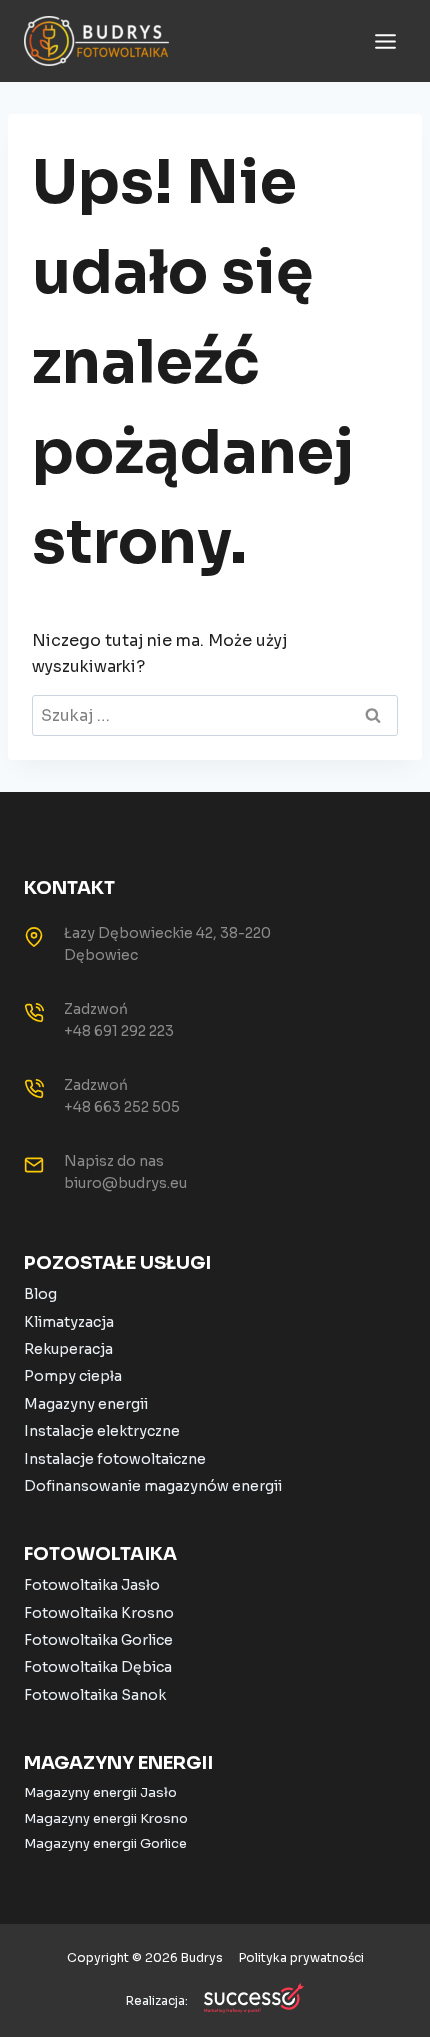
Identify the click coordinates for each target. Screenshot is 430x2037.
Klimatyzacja (69, 1322)
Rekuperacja (68, 1349)
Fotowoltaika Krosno (99, 1613)
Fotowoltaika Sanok (95, 1695)
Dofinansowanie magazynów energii (153, 1486)
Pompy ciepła (73, 1376)
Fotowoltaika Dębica (98, 1667)
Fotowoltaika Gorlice (98, 1640)
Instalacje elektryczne (102, 1431)
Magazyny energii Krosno (106, 1818)
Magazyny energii (86, 1404)
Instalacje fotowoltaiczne (115, 1459)
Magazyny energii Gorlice (105, 1843)
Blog (40, 1294)
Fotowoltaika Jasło (92, 1585)
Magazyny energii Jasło (100, 1792)
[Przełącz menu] (385, 41)
